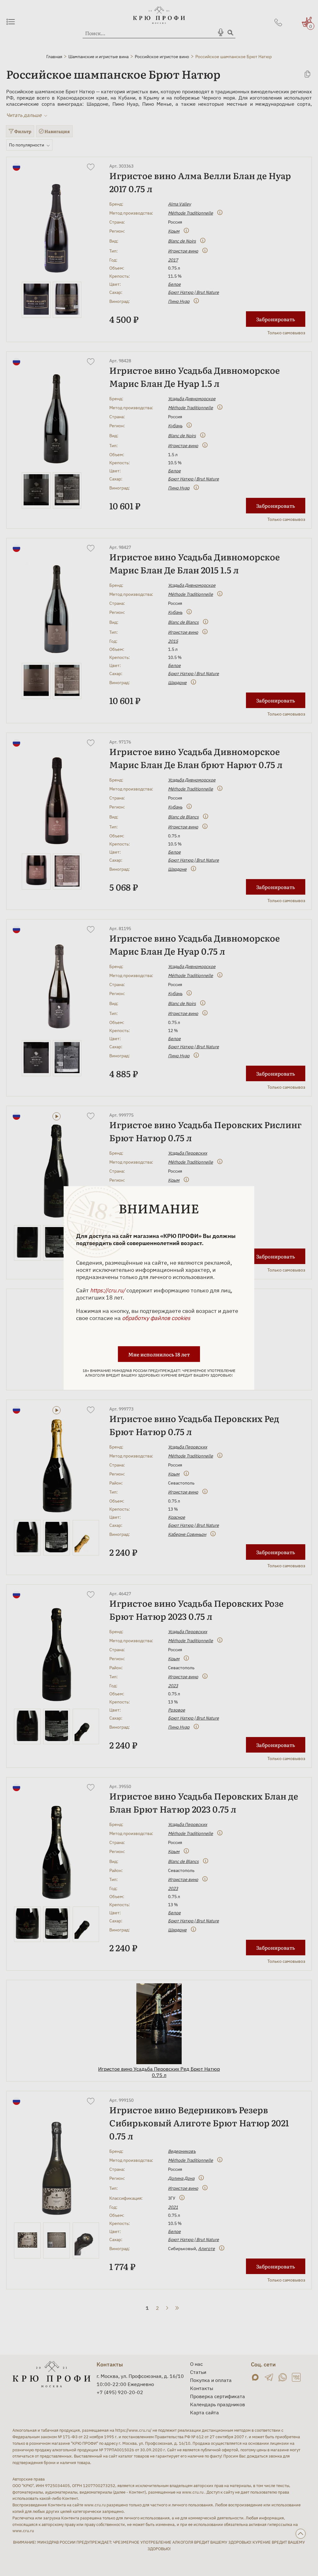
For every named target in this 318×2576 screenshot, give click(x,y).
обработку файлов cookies (156, 1318)
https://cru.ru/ (108, 1290)
